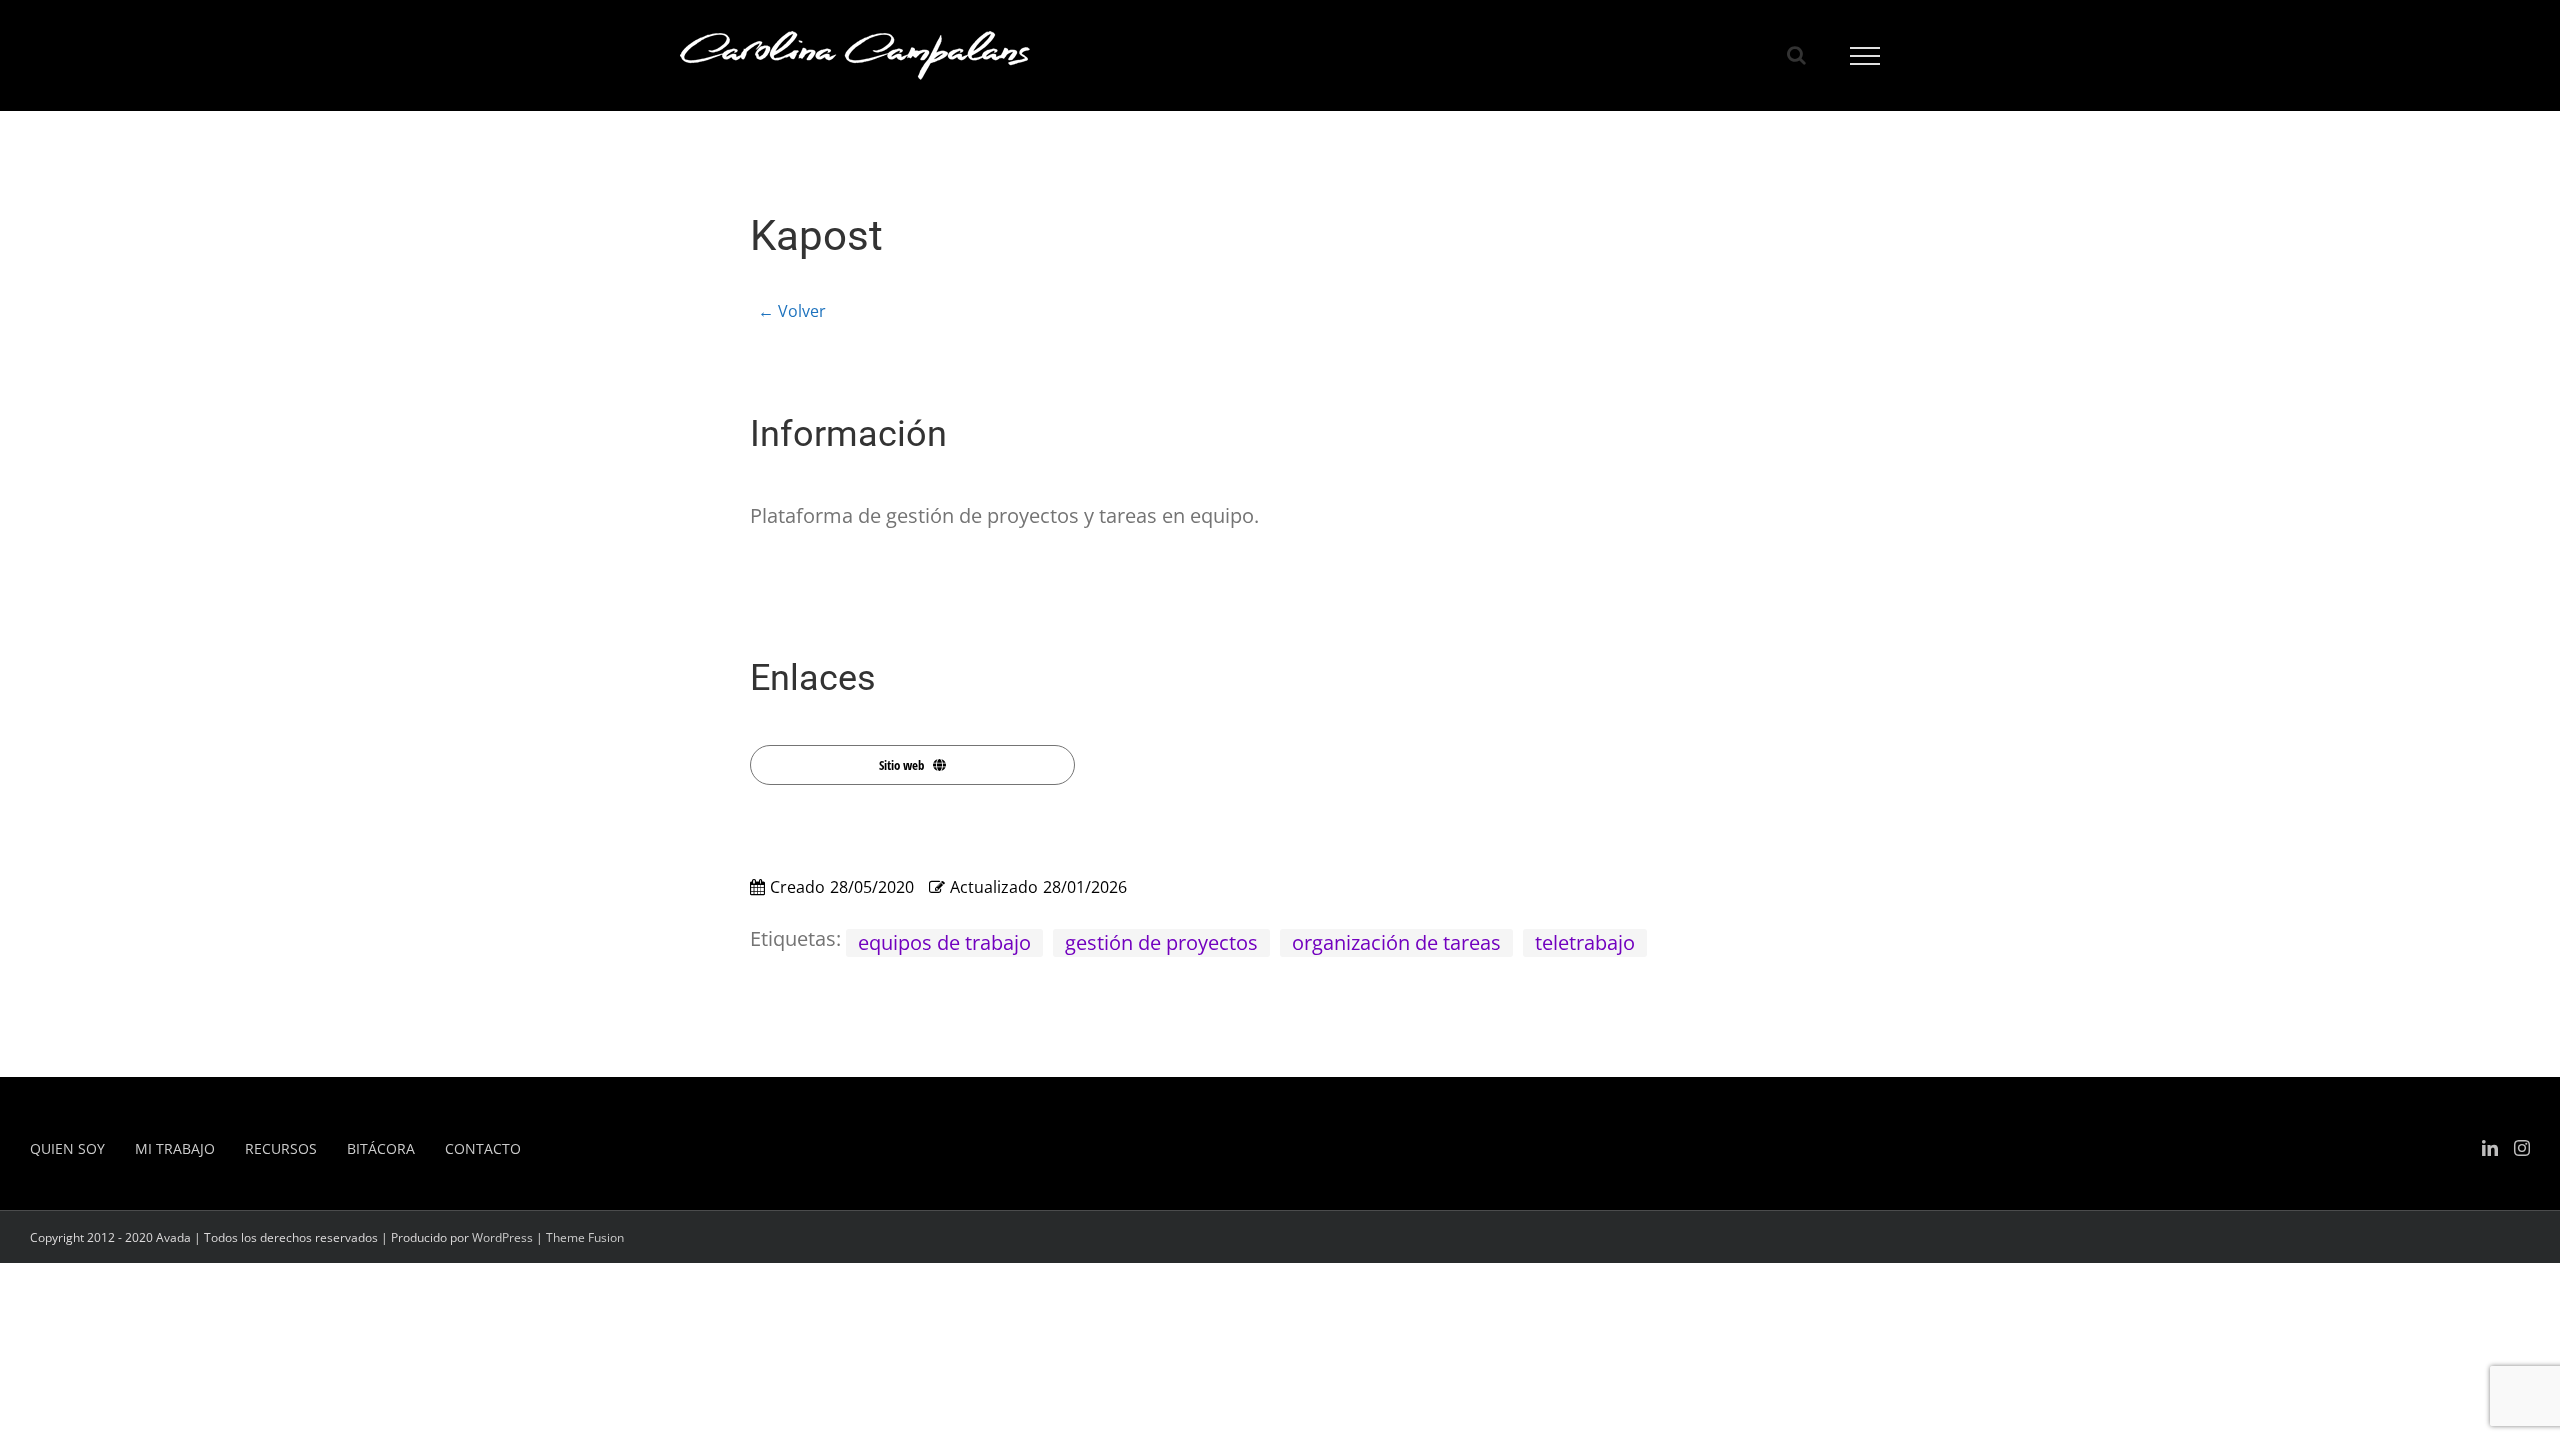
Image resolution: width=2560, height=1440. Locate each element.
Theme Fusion (585, 1237)
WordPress (502, 1237)
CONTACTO (483, 1148)
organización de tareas (1396, 942)
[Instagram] (2522, 1148)
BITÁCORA (381, 1148)
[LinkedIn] (2490, 1148)
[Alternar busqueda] (1796, 55)
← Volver (792, 311)
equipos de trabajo (944, 942)
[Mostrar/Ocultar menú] (1865, 56)
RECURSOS (281, 1148)
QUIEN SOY (67, 1148)
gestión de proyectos (1161, 942)
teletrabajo (1585, 942)
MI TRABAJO (175, 1148)
